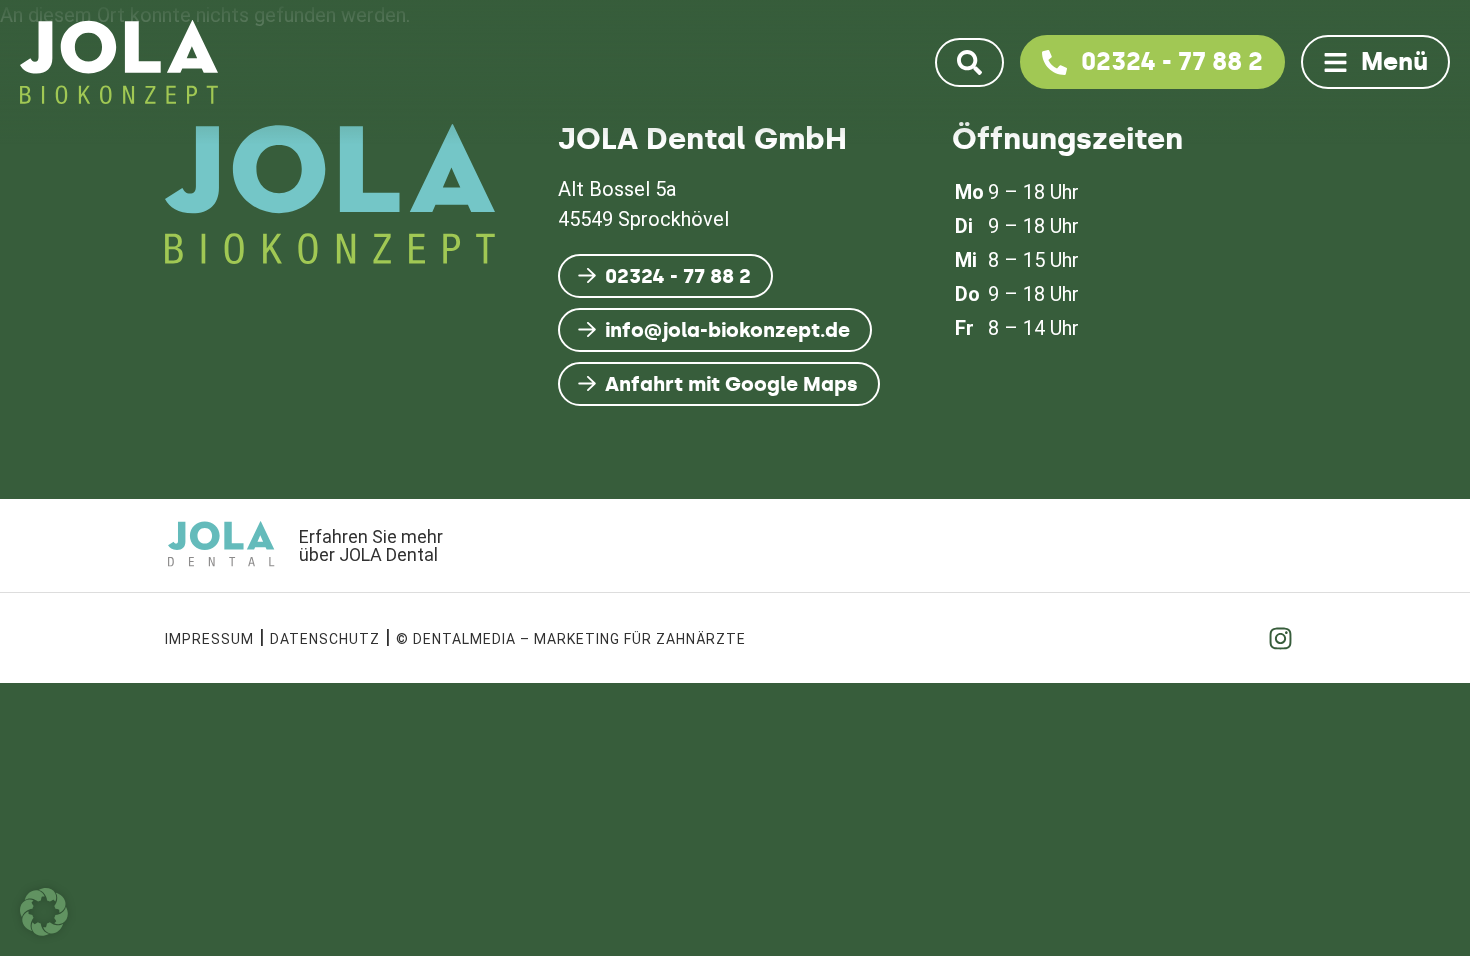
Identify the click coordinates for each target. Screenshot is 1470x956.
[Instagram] (1280, 638)
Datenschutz (325, 639)
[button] (44, 912)
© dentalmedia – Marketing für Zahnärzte (571, 639)
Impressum (209, 639)
